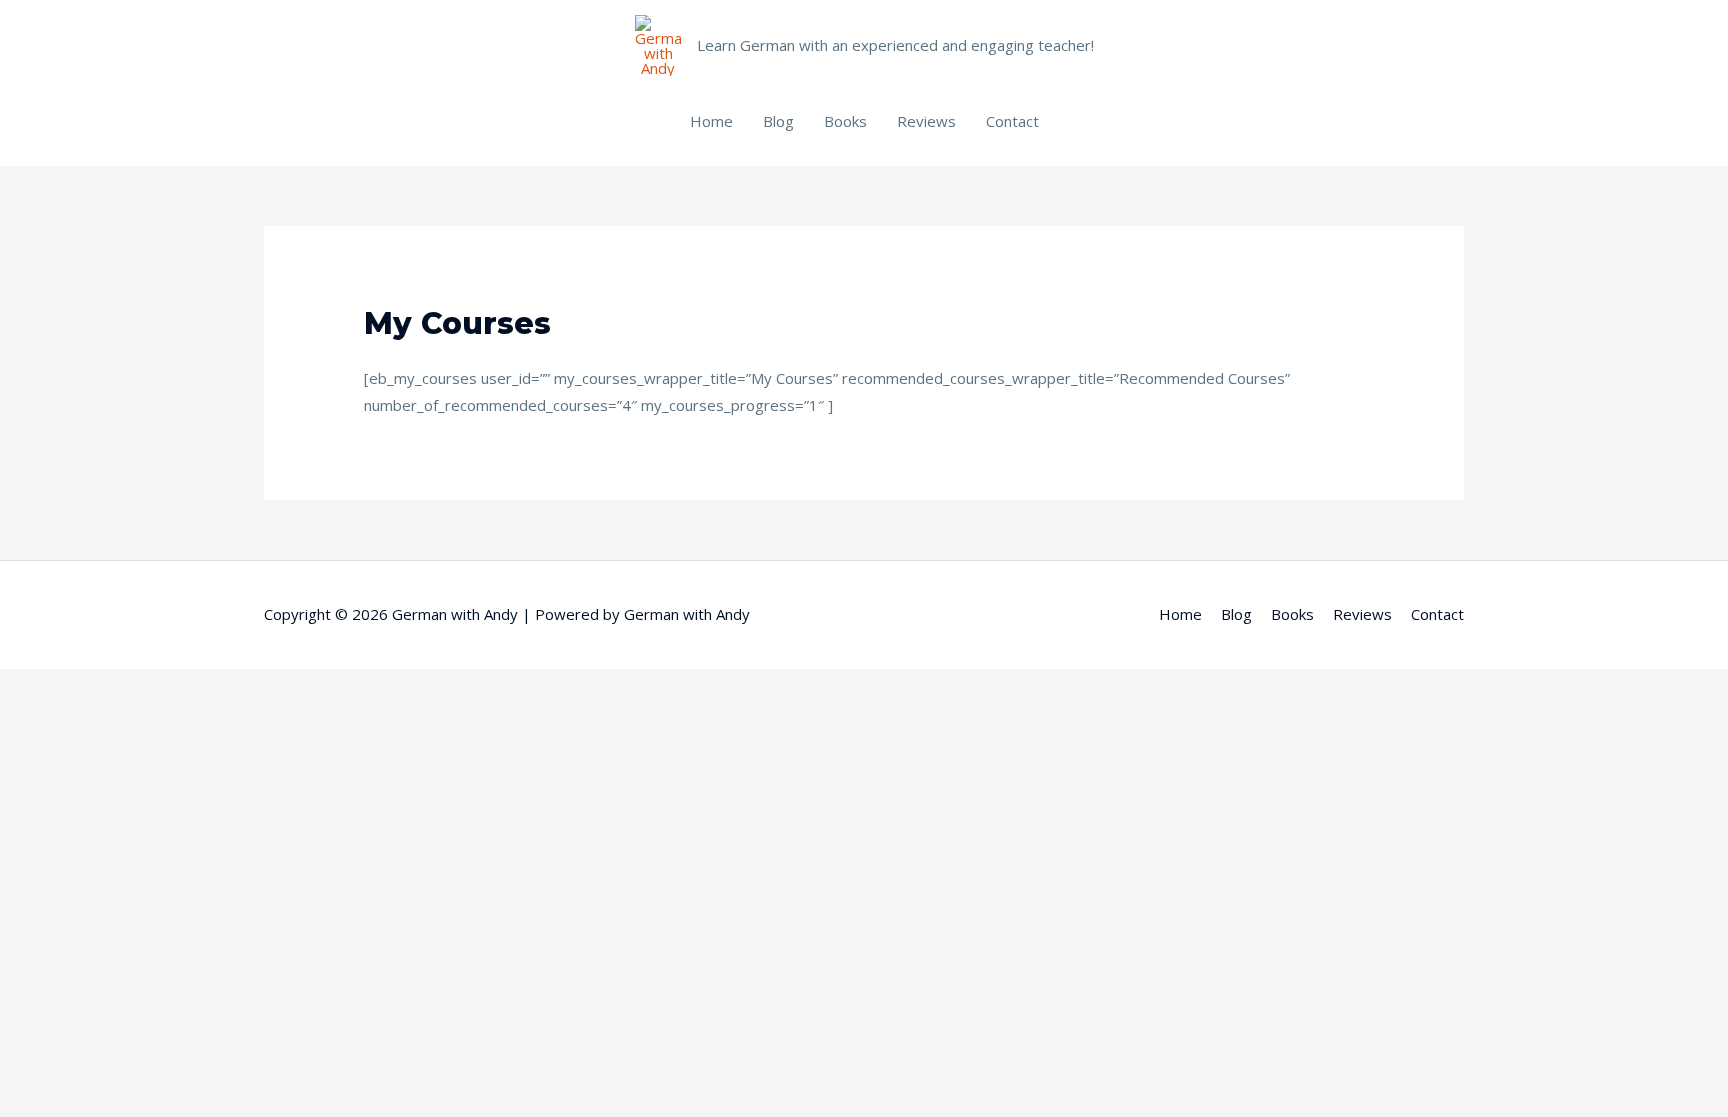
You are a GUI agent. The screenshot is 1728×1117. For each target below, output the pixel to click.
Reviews (926, 121)
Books (845, 121)
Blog (778, 121)
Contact (1012, 121)
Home (711, 121)
